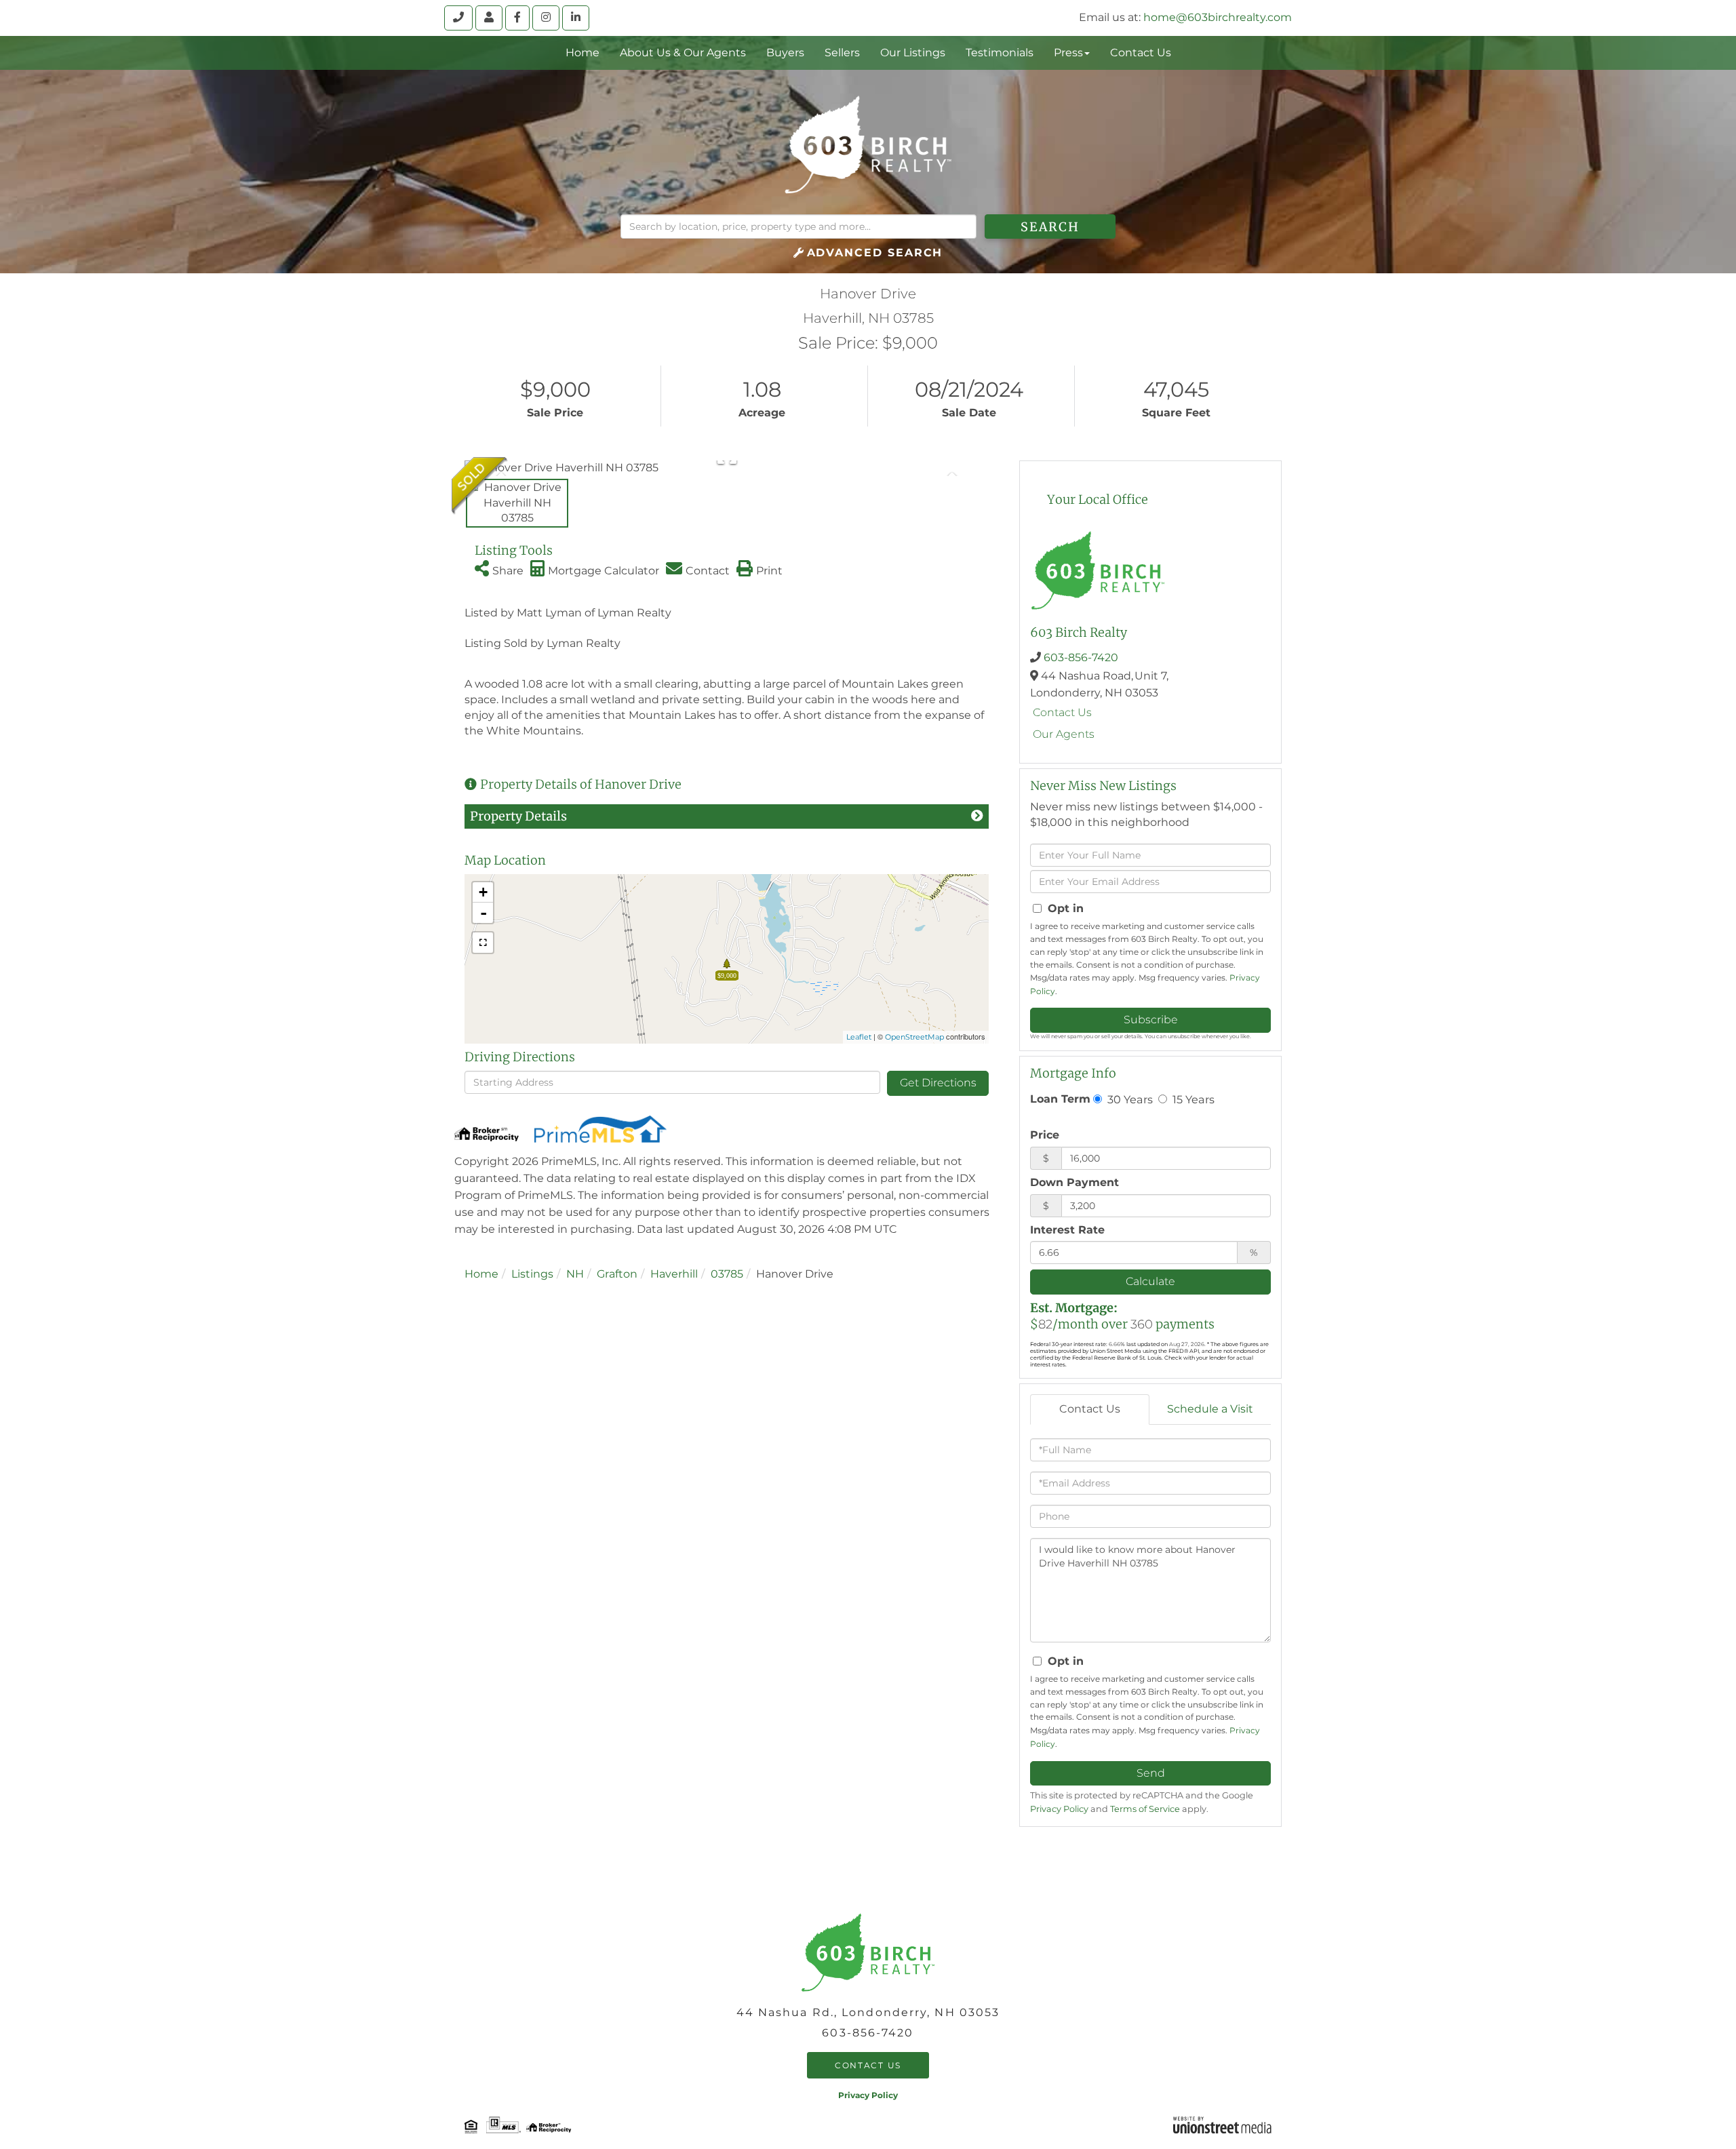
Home (481, 1274)
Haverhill (674, 1274)
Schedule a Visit (1210, 1409)
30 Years (1129, 1099)
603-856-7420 (1081, 657)
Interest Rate (1067, 1230)
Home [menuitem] (583, 53)
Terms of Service (1145, 1809)
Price (1045, 1135)
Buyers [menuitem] (785, 53)
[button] (1050, 226)
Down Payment (1074, 1182)
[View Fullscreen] (483, 943)
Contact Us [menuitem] (1141, 53)
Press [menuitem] (1068, 53)
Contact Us (1062, 712)
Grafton (617, 1274)
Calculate (1150, 1281)
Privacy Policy (1059, 1809)
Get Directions (938, 1083)
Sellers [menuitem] (842, 53)
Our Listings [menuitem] (913, 53)
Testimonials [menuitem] (1000, 53)
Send (1151, 1773)
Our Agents (1064, 734)
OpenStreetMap (914, 1037)
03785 (727, 1274)
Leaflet (859, 1037)
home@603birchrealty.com (1218, 17)
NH (575, 1274)
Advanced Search (875, 253)
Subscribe (1151, 1020)
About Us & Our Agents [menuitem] (683, 53)
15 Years (1192, 1099)
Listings (532, 1274)
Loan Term (1060, 1099)
